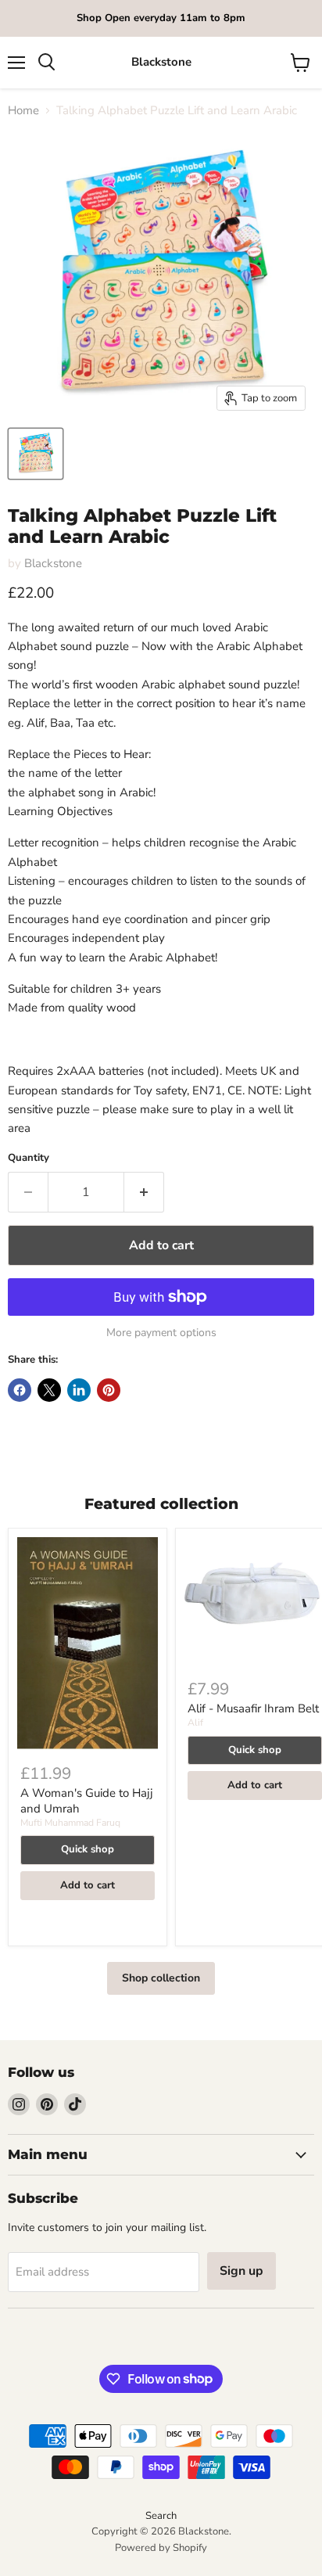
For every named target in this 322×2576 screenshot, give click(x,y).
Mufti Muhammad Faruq (70, 1823)
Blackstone (53, 563)
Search (161, 2516)
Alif (195, 1723)
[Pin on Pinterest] (109, 1390)
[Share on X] (49, 1390)
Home (23, 111)
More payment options (161, 1333)
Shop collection (161, 1978)
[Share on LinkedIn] (79, 1390)
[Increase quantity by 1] (144, 1192)
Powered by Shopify (161, 2548)
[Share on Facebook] (20, 1390)
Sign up (241, 2271)
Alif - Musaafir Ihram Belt (253, 1708)
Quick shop (88, 1849)
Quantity (29, 1158)
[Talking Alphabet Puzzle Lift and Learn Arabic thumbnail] (36, 454)
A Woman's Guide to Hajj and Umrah (87, 1801)
